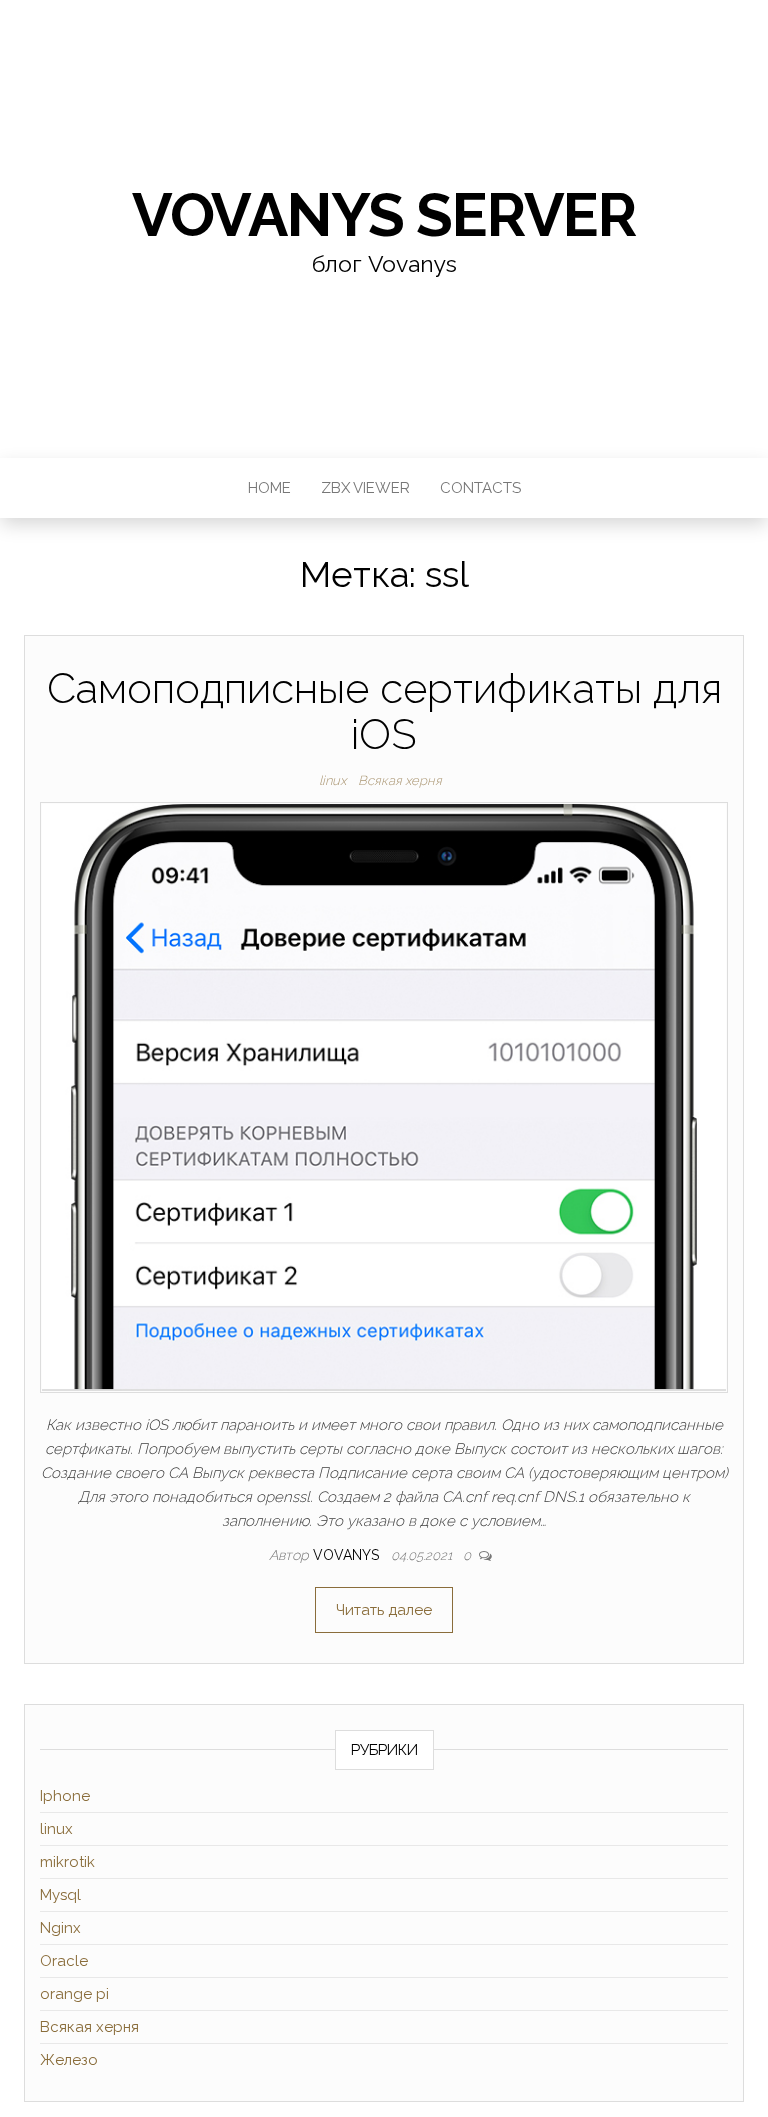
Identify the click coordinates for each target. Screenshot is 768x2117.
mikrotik (67, 1862)
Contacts (480, 488)
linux (332, 780)
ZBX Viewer (365, 488)
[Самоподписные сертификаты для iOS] (384, 1096)
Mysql (60, 1895)
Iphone (65, 1796)
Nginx (60, 1928)
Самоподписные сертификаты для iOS (384, 711)
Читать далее (384, 1610)
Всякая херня (400, 780)
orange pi (74, 1994)
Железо (69, 2060)
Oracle (64, 1961)
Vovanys (348, 1555)
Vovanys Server (384, 215)
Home (269, 488)
